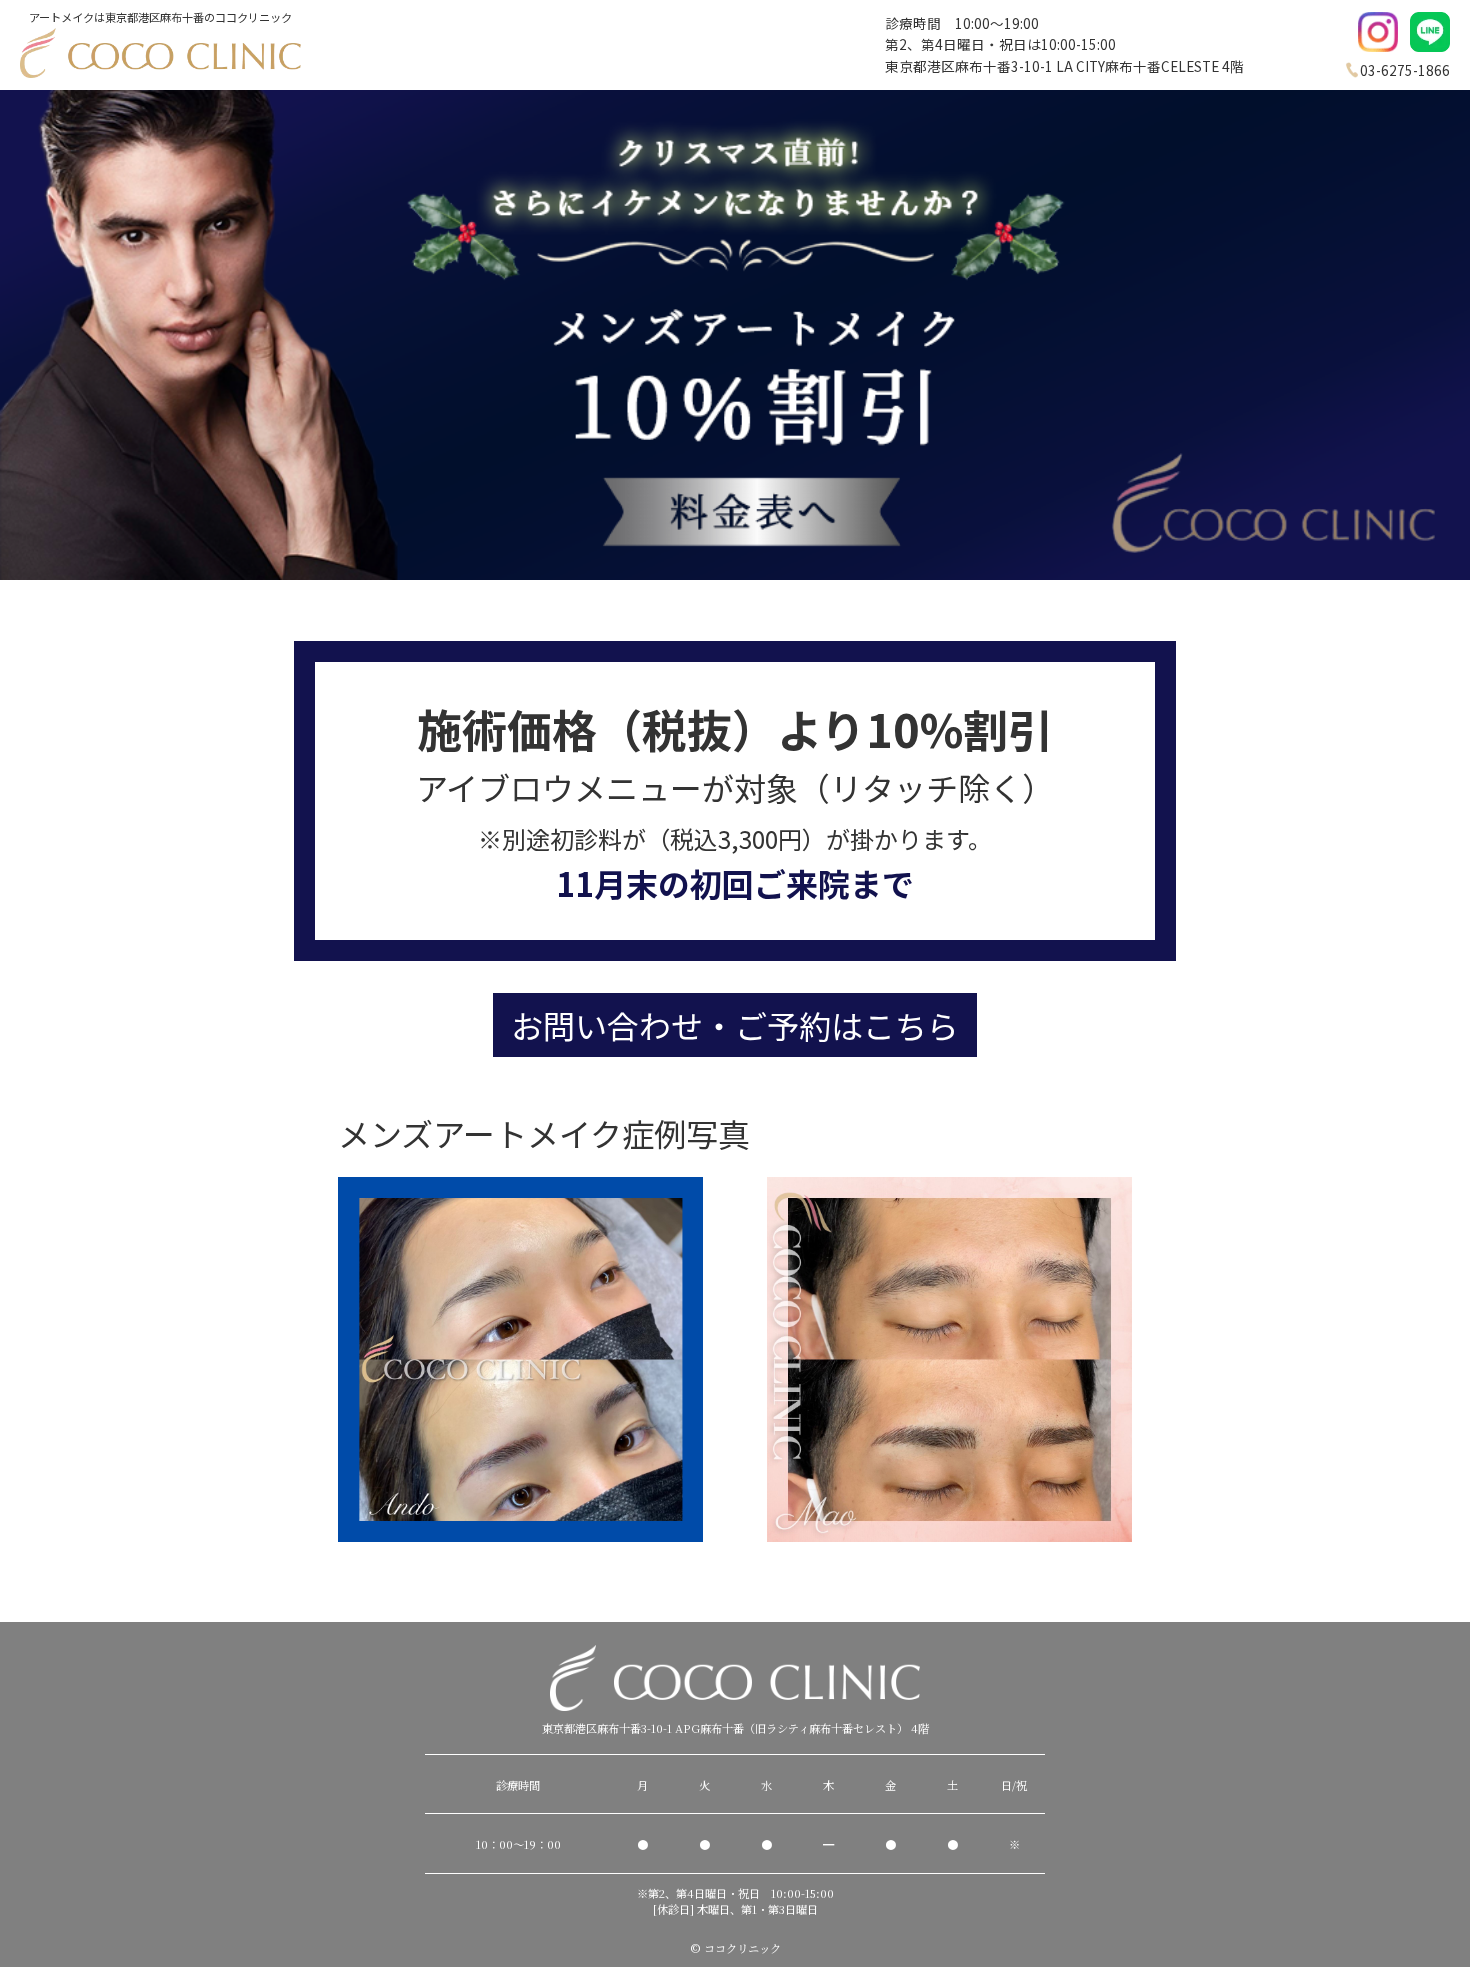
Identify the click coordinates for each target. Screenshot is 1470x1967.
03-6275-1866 (1405, 70)
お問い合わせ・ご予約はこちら (735, 1025)
